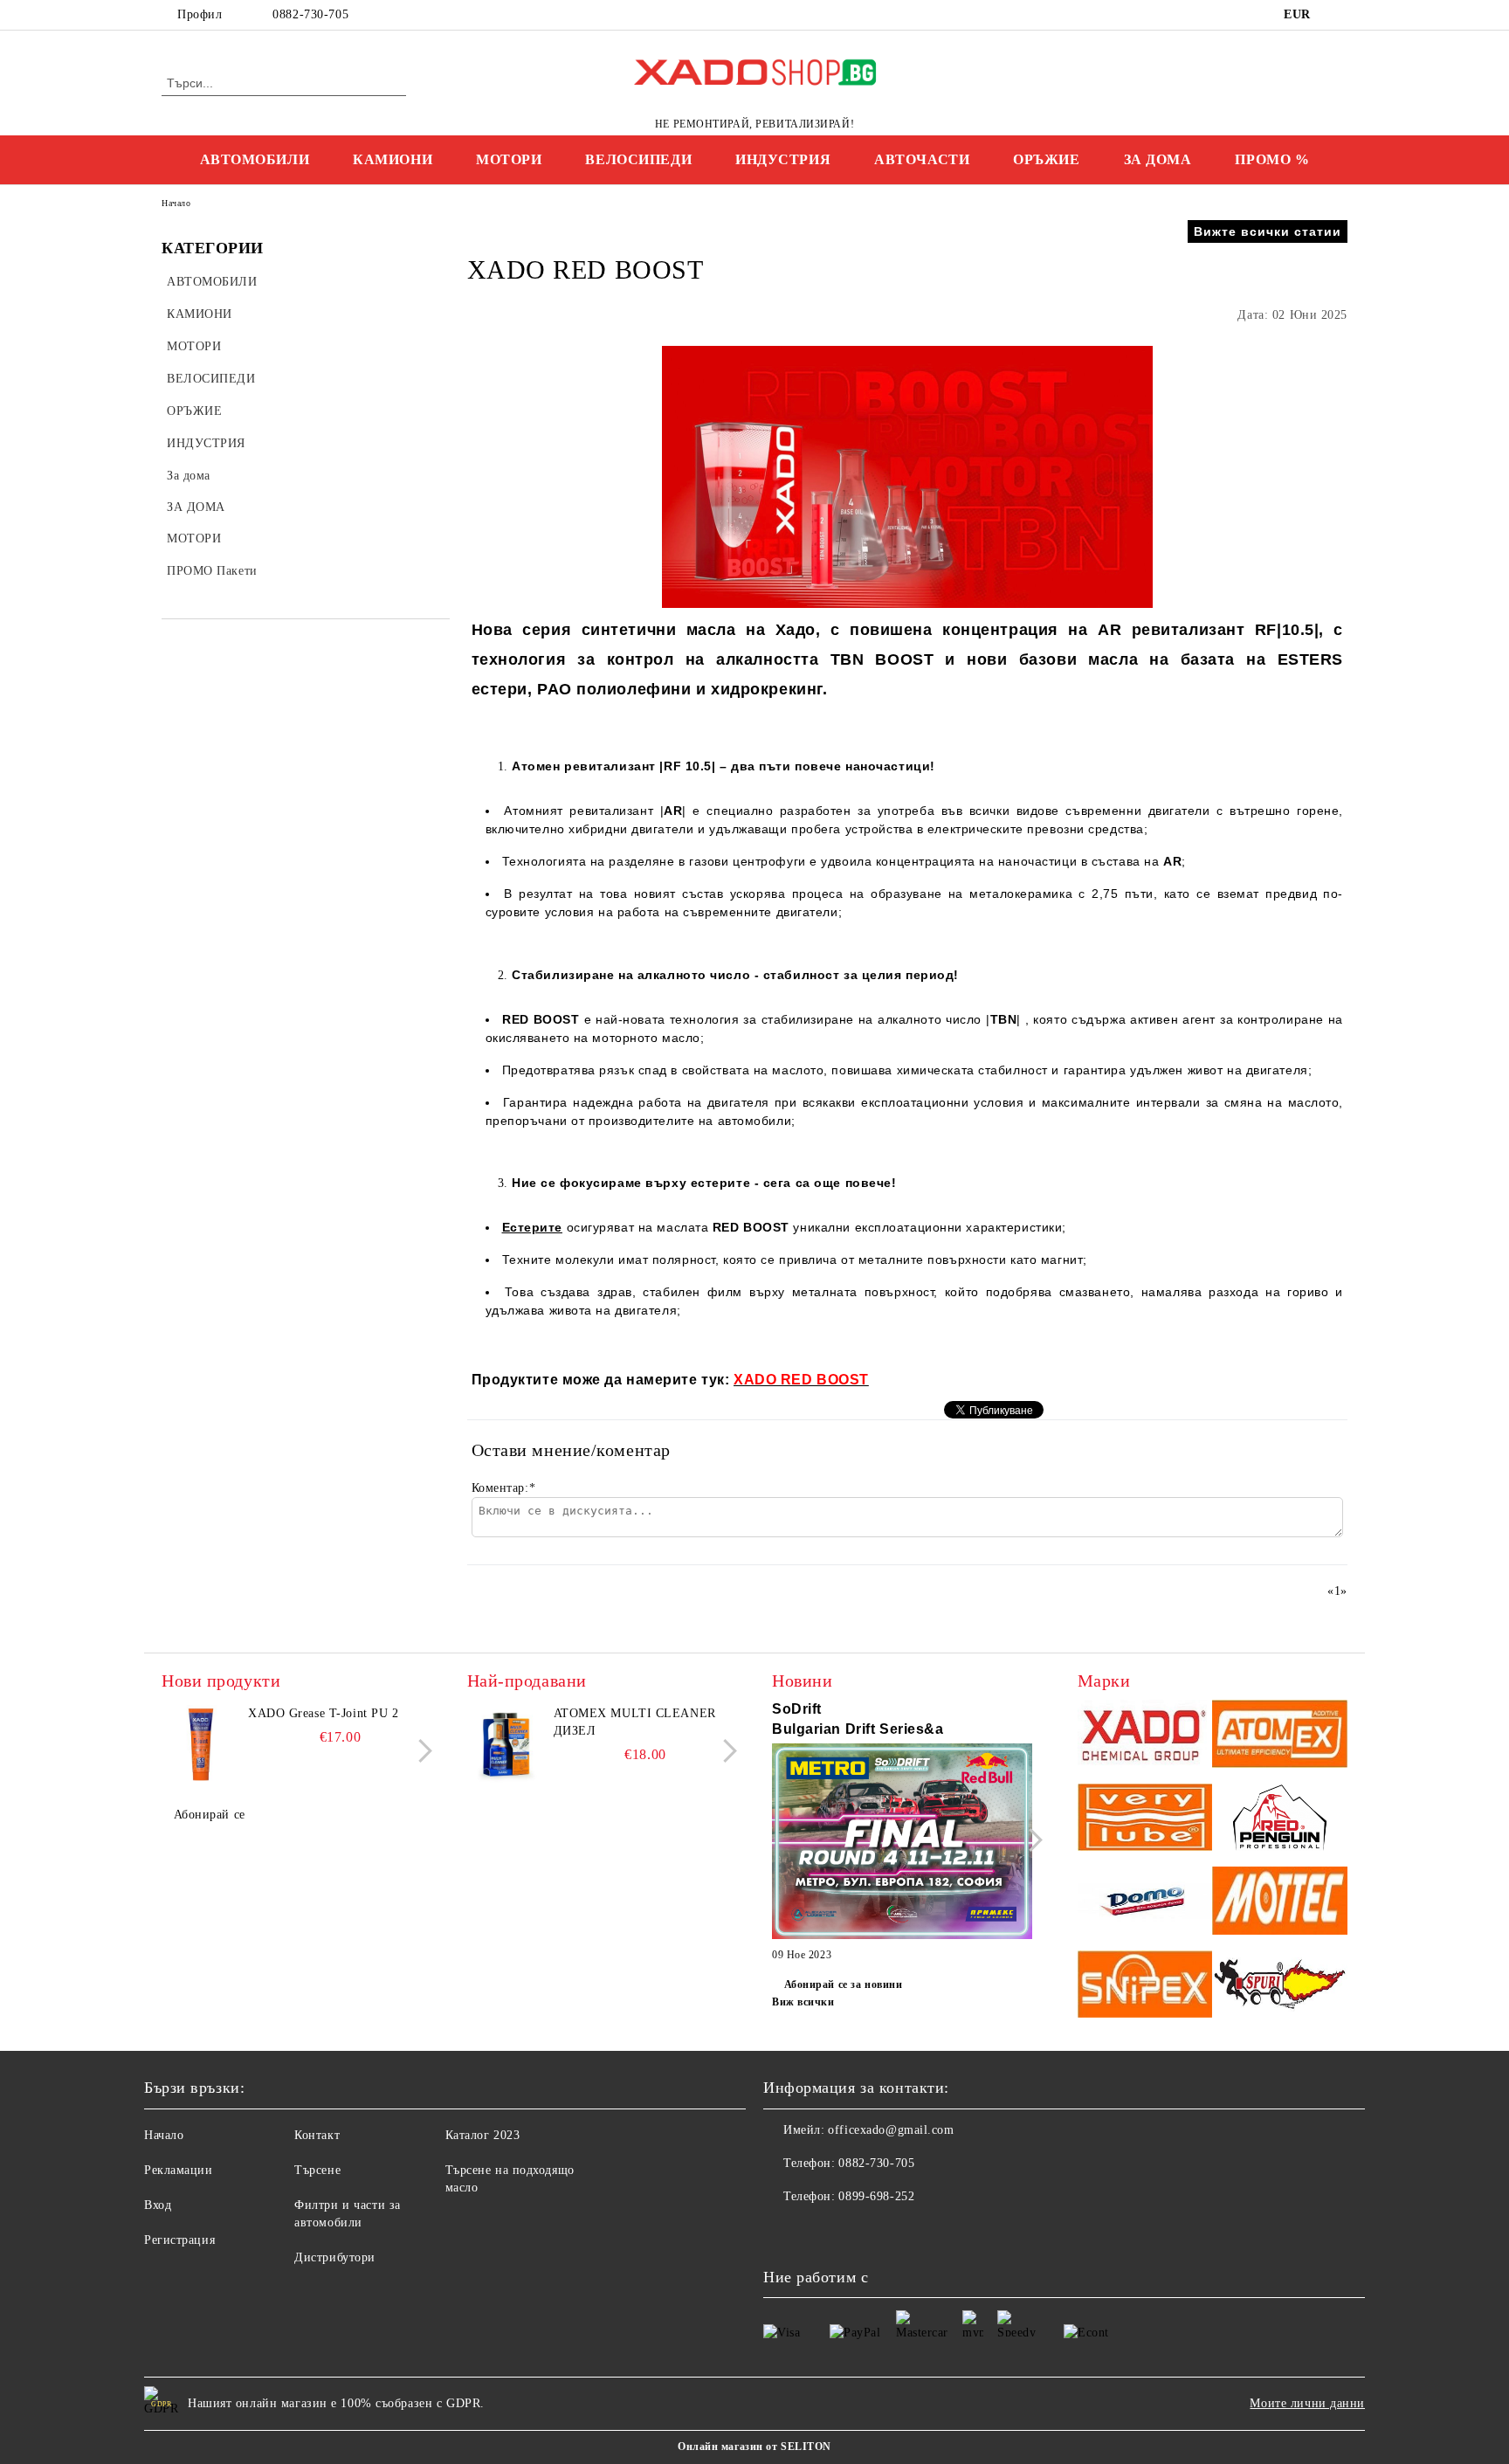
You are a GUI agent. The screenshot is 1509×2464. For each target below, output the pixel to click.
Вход (158, 2205)
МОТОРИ (509, 159)
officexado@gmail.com (891, 2130)
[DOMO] (1145, 1903)
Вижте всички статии (1268, 231)
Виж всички (803, 2002)
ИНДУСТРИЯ (783, 159)
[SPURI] (1280, 1987)
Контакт (317, 2135)
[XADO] (1145, 1736)
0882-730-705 (310, 14)
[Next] (420, 1751)
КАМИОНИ (393, 159)
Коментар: (504, 1488)
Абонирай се (210, 1815)
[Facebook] (1338, 15)
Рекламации (179, 2170)
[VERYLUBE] (1145, 1820)
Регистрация (179, 2240)
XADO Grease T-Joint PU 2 (323, 1713)
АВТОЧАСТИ (922, 159)
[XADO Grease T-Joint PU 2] (201, 1744)
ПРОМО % (1272, 159)
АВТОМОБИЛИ (255, 159)
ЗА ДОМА (1158, 159)
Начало (176, 203)
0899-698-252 (876, 2196)
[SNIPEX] (1145, 1987)
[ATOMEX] (1280, 1736)
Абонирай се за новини (843, 1984)
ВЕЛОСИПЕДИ (638, 159)
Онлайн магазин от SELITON (754, 2447)
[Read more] (902, 1844)
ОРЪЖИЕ (1046, 159)
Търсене (317, 2170)
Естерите (532, 1227)
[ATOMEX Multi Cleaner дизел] (506, 1744)
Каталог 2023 (483, 2135)
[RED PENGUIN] (1280, 1820)
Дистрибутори (335, 2257)
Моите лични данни (1307, 2403)
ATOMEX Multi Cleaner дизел (635, 1722)
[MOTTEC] (1280, 1903)
